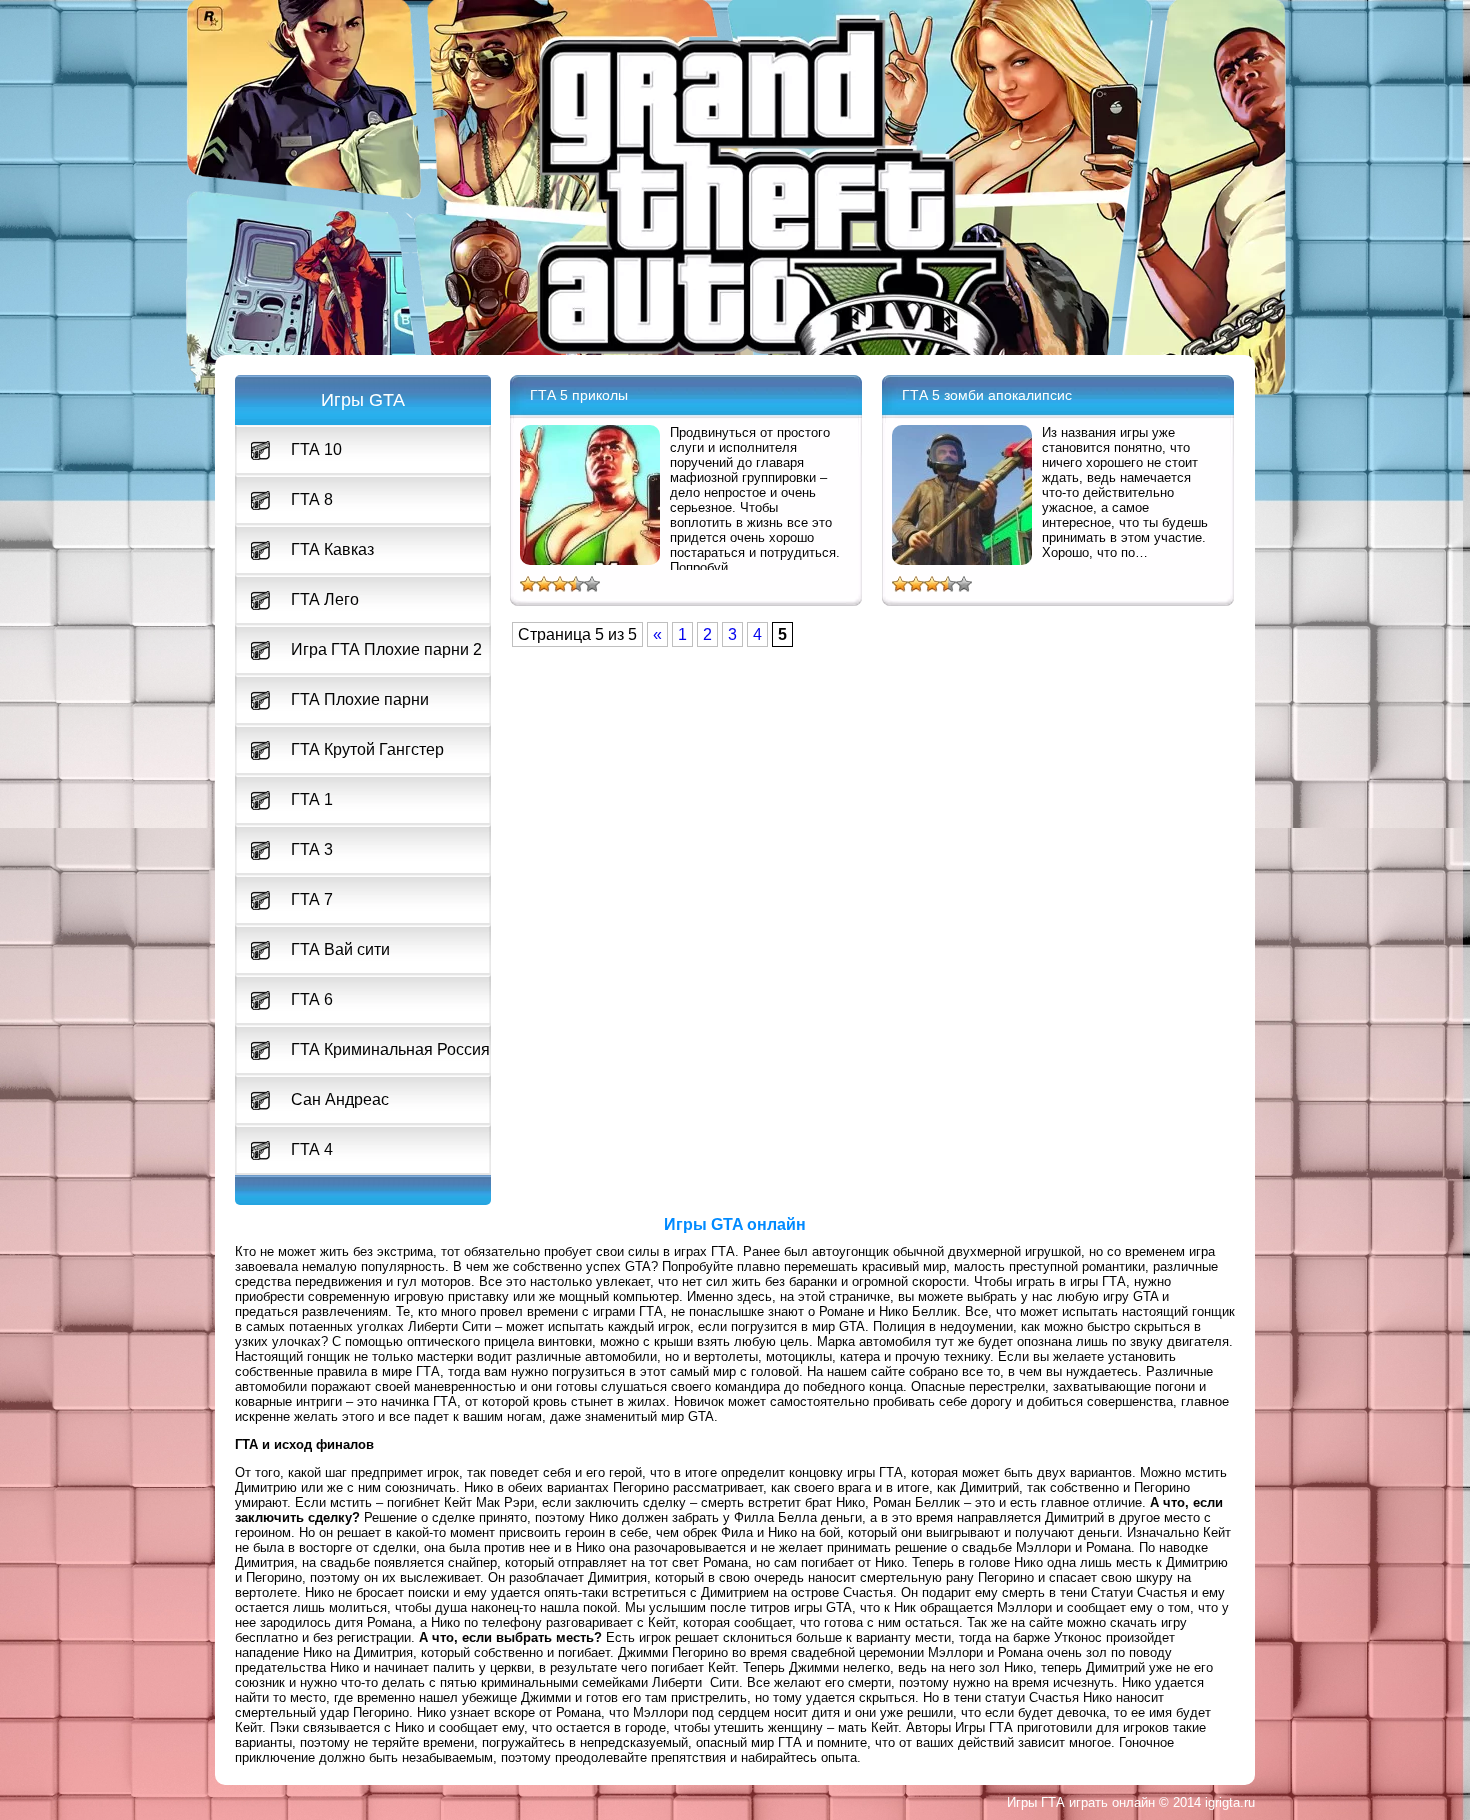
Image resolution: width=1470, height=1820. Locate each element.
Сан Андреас (340, 1099)
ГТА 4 (312, 1149)
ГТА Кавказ (332, 549)
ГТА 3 (312, 849)
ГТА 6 (312, 999)
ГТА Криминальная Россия (390, 1049)
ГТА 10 (316, 449)
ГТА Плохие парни (360, 699)
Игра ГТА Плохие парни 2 (386, 649)
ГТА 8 (312, 499)
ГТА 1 (312, 799)
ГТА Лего (325, 599)
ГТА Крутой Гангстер (367, 749)
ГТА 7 (312, 899)
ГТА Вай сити (340, 949)
